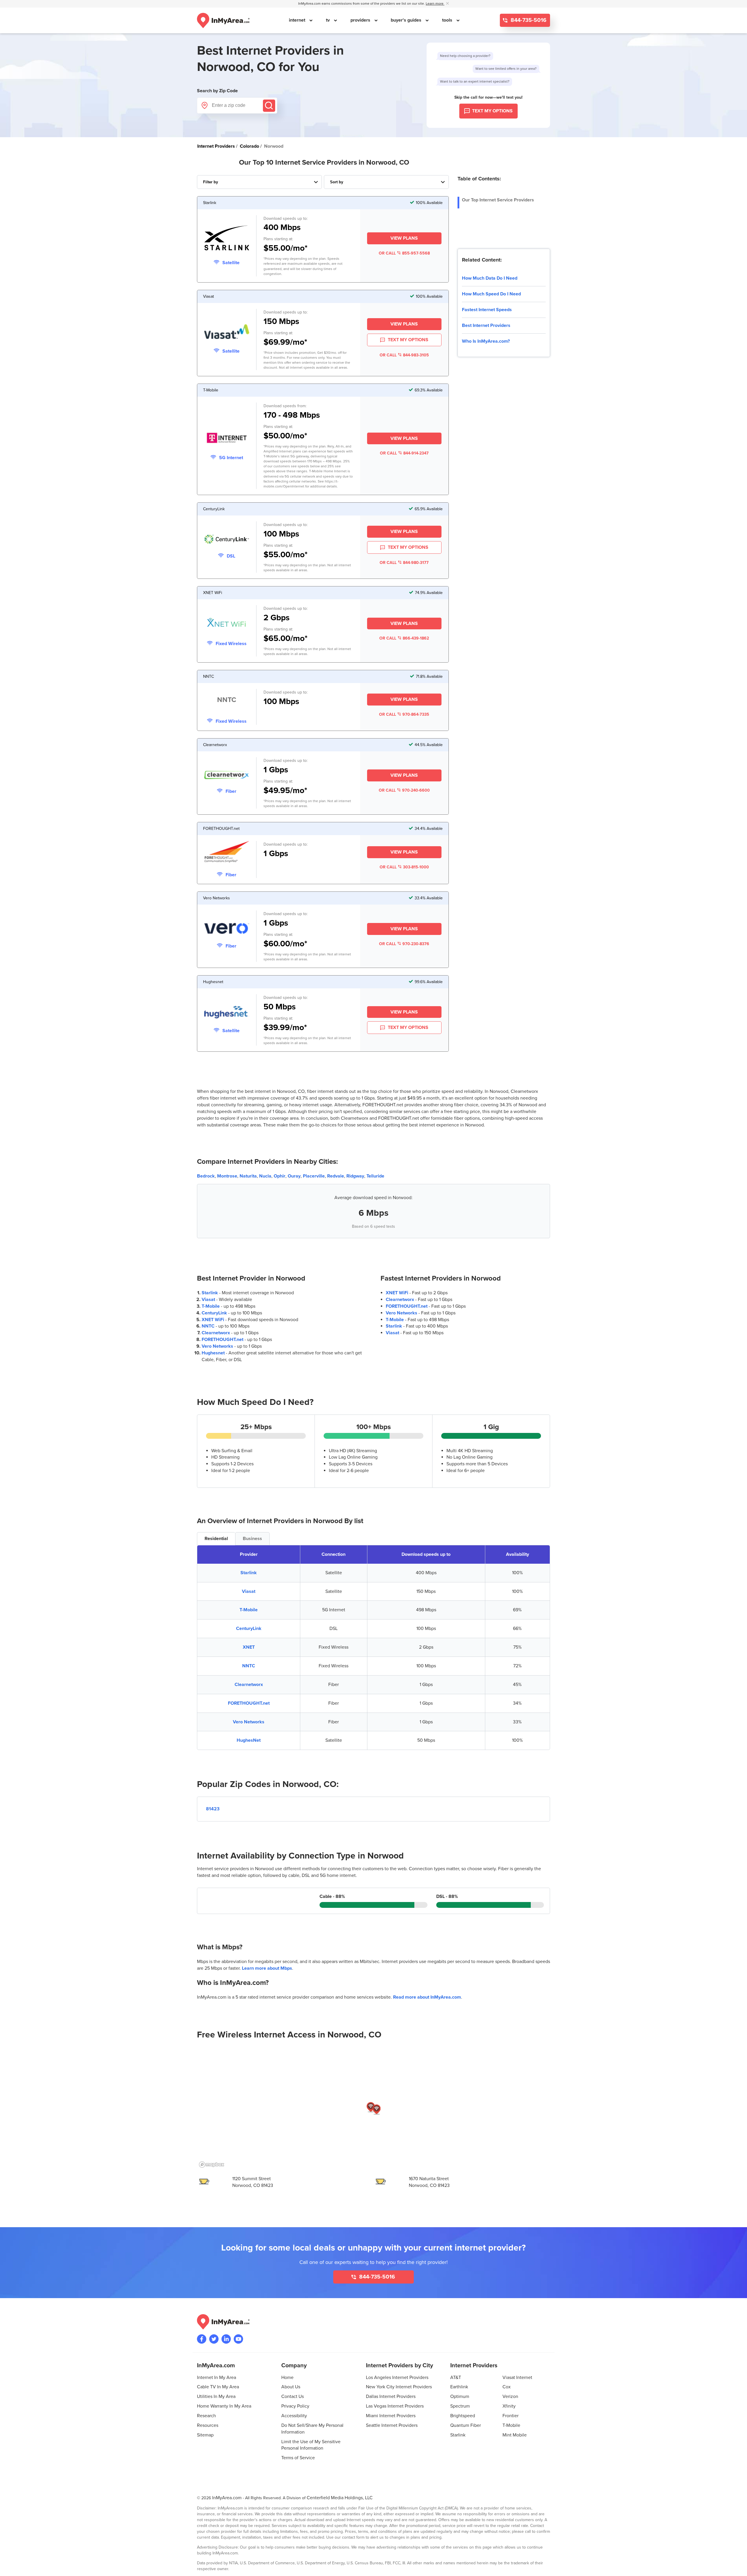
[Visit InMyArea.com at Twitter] (214, 2339)
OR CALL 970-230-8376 (404, 944)
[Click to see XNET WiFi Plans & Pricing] (227, 624)
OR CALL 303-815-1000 (404, 867)
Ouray (294, 1176)
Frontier (510, 2416)
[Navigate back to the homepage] (223, 20)
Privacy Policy (295, 2406)
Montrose (227, 1176)
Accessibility (294, 2416)
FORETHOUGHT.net (222, 1340)
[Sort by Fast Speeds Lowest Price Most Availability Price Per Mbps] (386, 182)
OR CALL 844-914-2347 (404, 453)
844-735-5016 (528, 20)
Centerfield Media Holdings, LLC (340, 2498)
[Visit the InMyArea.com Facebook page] (202, 2339)
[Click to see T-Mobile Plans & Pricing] (227, 439)
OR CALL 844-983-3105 (404, 355)
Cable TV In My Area (218, 2387)
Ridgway (355, 1176)
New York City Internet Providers (399, 2387)
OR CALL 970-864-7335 (404, 714)
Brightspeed (463, 2416)
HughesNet (249, 1740)
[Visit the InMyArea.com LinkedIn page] (226, 2339)
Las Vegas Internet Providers (395, 2406)
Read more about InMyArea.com (427, 1997)
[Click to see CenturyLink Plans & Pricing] (227, 540)
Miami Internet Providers (391, 2416)
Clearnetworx (216, 1333)
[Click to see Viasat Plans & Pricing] (227, 332)
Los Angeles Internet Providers (397, 2378)
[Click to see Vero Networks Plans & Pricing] (227, 929)
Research (206, 2416)
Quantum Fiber (466, 2425)
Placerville (314, 1176)
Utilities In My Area (216, 2396)
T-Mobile (211, 1306)
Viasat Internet (517, 2378)
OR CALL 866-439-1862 (404, 638)
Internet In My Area (217, 2378)
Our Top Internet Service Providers (498, 200)
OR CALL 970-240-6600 (404, 790)
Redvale (336, 1176)
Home (287, 2378)
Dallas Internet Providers (391, 2396)
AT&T (456, 2378)
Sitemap (205, 2435)
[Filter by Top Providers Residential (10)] (259, 182)
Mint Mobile (515, 2435)
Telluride (375, 1176)
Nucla (265, 1176)
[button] (371, 2107)
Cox (507, 2387)
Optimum (460, 2396)
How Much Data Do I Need (490, 278)
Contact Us (293, 2396)
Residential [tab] (216, 1539)
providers (361, 20)
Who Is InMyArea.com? (486, 341)
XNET (249, 1647)
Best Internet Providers (486, 325)
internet (298, 20)
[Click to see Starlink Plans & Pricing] (227, 239)
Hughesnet (213, 1353)
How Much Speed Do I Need (491, 294)
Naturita (248, 1176)
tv (328, 20)
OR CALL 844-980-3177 (404, 563)
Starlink (210, 1293)
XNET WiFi (213, 1320)
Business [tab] (252, 1539)
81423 (213, 1809)
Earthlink (459, 2387)
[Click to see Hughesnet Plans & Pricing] (227, 1013)
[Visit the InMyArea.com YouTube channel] (238, 2339)
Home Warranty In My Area (224, 2406)
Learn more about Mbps (267, 1968)
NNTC (208, 1326)
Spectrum (460, 2406)
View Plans (404, 238)
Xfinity (509, 2406)
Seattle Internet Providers (392, 2425)
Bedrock (206, 1176)
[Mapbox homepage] (212, 2165)
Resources (208, 2425)
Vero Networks (217, 1346)
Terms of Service (298, 2458)
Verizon (510, 2396)
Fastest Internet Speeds (487, 310)
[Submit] (269, 106)
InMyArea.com (227, 2498)
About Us (291, 2387)
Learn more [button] (435, 4)
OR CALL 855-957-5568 (404, 253)
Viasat (208, 1300)
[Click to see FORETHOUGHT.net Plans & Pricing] (227, 853)
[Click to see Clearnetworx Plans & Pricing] (227, 776)
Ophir (280, 1176)
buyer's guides (407, 20)
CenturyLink (214, 1313)
